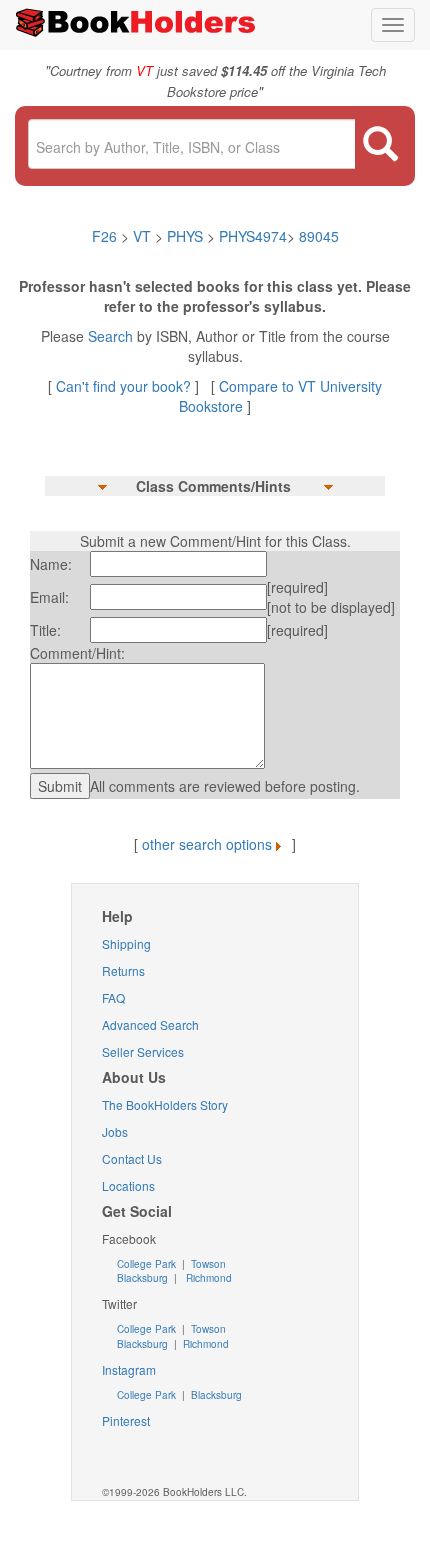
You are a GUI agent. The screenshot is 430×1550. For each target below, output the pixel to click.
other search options (207, 844)
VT (144, 236)
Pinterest (126, 1420)
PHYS (185, 236)
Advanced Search (150, 1024)
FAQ (113, 997)
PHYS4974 (253, 236)
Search (112, 336)
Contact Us (132, 1158)
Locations (128, 1185)
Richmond (207, 1278)
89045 (319, 236)
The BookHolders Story (165, 1104)
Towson (207, 1264)
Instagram (129, 1369)
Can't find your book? (125, 386)
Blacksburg (142, 1278)
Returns (123, 970)
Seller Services (143, 1051)
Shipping (126, 943)
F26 (104, 236)
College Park (148, 1264)
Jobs (115, 1131)
